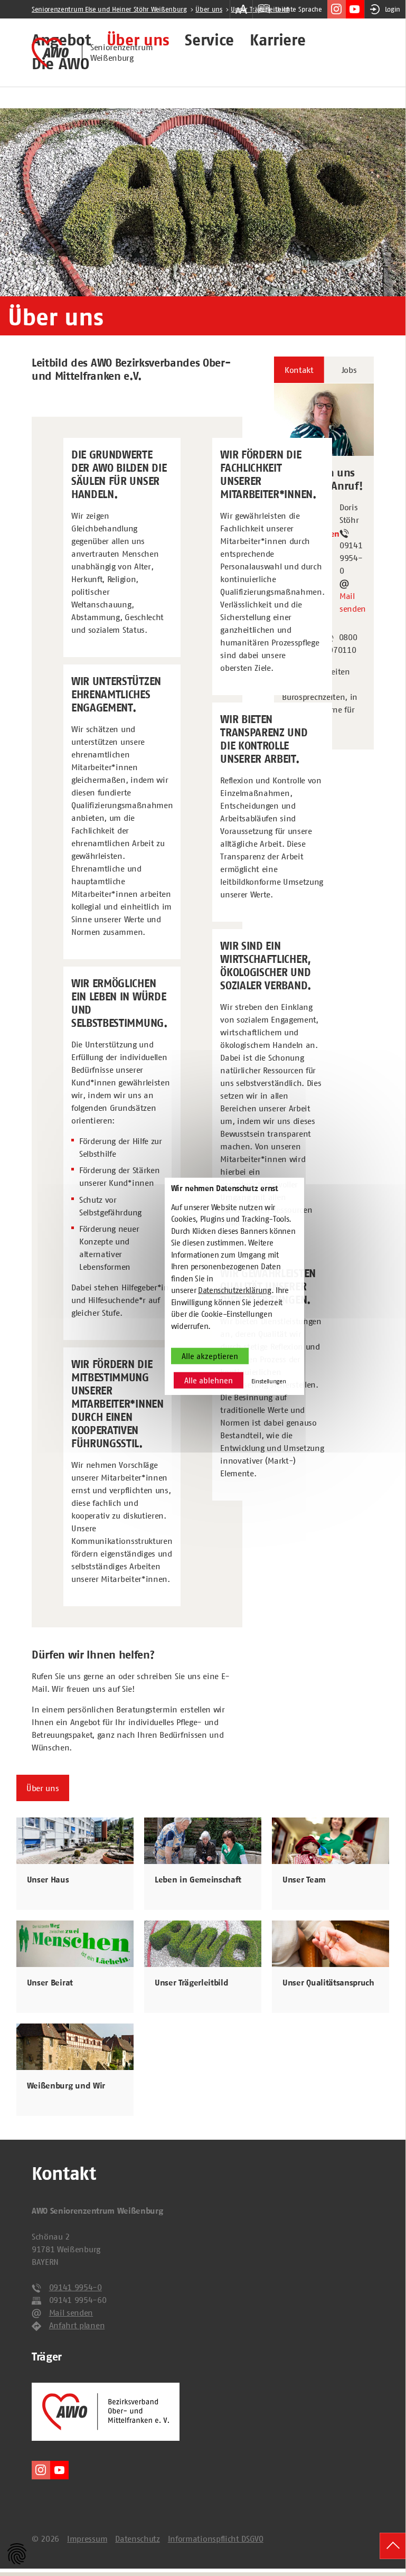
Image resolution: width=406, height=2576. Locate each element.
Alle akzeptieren (210, 1356)
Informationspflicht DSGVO (216, 2538)
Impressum (87, 2538)
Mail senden (353, 602)
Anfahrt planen (77, 2325)
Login (393, 9)
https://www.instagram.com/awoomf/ (337, 9)
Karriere (277, 41)
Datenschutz (137, 2538)
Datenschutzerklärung (235, 1290)
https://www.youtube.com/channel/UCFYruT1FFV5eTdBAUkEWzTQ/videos (355, 9)
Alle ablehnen (209, 1380)
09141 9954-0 (75, 2287)
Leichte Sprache (298, 9)
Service (209, 41)
